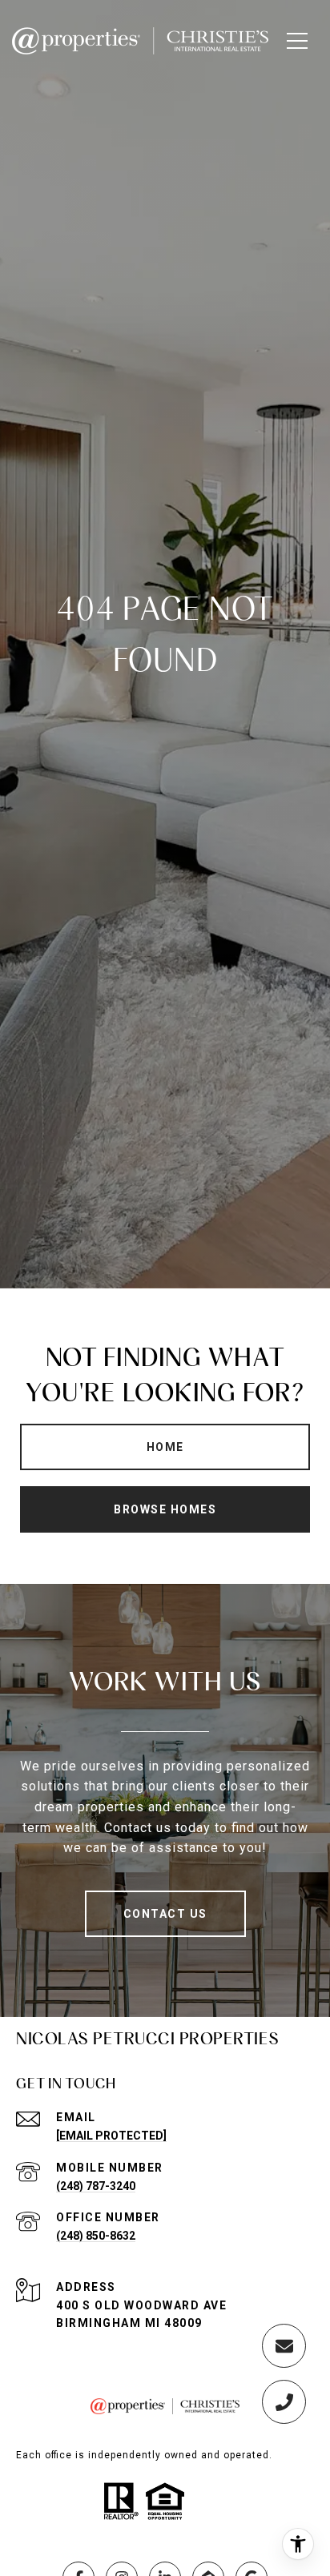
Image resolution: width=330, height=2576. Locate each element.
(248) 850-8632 (96, 2236)
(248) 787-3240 (96, 2186)
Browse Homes (165, 1509)
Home (165, 1447)
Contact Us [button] (165, 1914)
